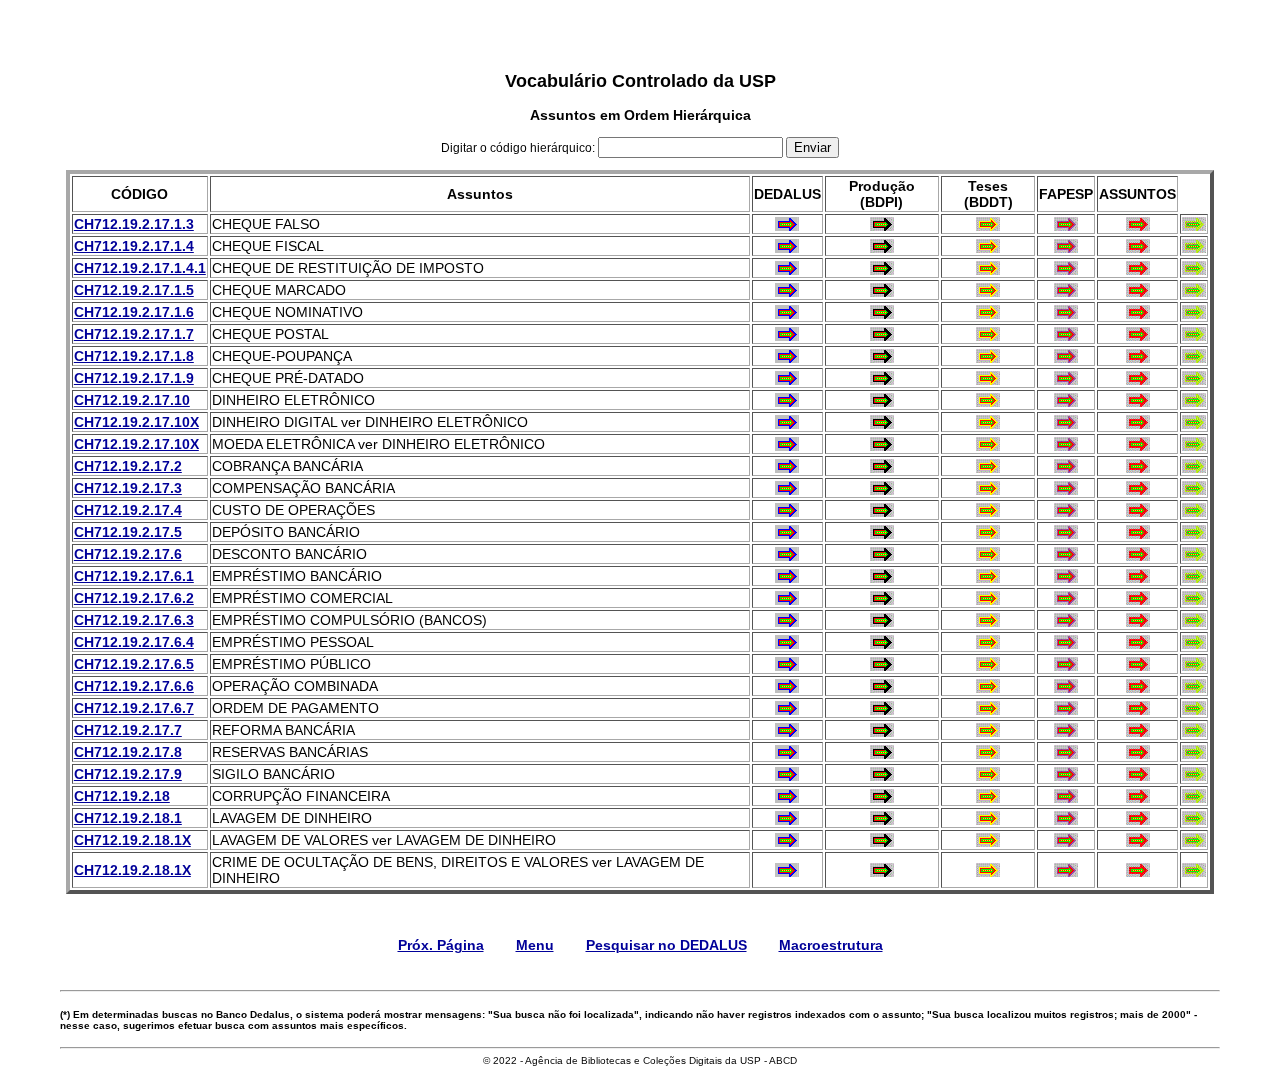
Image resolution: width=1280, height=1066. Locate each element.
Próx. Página (441, 945)
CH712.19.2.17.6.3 (134, 620)
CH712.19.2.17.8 (128, 752)
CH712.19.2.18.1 (128, 818)
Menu (535, 945)
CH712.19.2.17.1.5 (134, 290)
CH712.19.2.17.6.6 (134, 686)
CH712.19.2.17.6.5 (134, 664)
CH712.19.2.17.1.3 (134, 224)
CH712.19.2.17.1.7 (134, 334)
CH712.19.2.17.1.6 (134, 312)
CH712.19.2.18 (122, 796)
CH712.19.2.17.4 (128, 510)
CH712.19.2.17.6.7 (134, 708)
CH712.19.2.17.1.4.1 (140, 268)
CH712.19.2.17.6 (128, 554)
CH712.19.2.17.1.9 (134, 378)
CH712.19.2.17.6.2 (134, 598)
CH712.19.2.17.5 (128, 532)
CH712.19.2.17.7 (128, 730)
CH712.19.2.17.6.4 (134, 642)
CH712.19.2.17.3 (128, 488)
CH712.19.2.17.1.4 (134, 246)
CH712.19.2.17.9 (128, 774)
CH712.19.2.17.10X (136, 422)
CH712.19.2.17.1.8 (134, 356)
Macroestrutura (831, 945)
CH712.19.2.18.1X (132, 840)
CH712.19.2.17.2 (128, 466)
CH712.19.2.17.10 (132, 400)
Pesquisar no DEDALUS (666, 945)
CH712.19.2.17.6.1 (134, 576)
